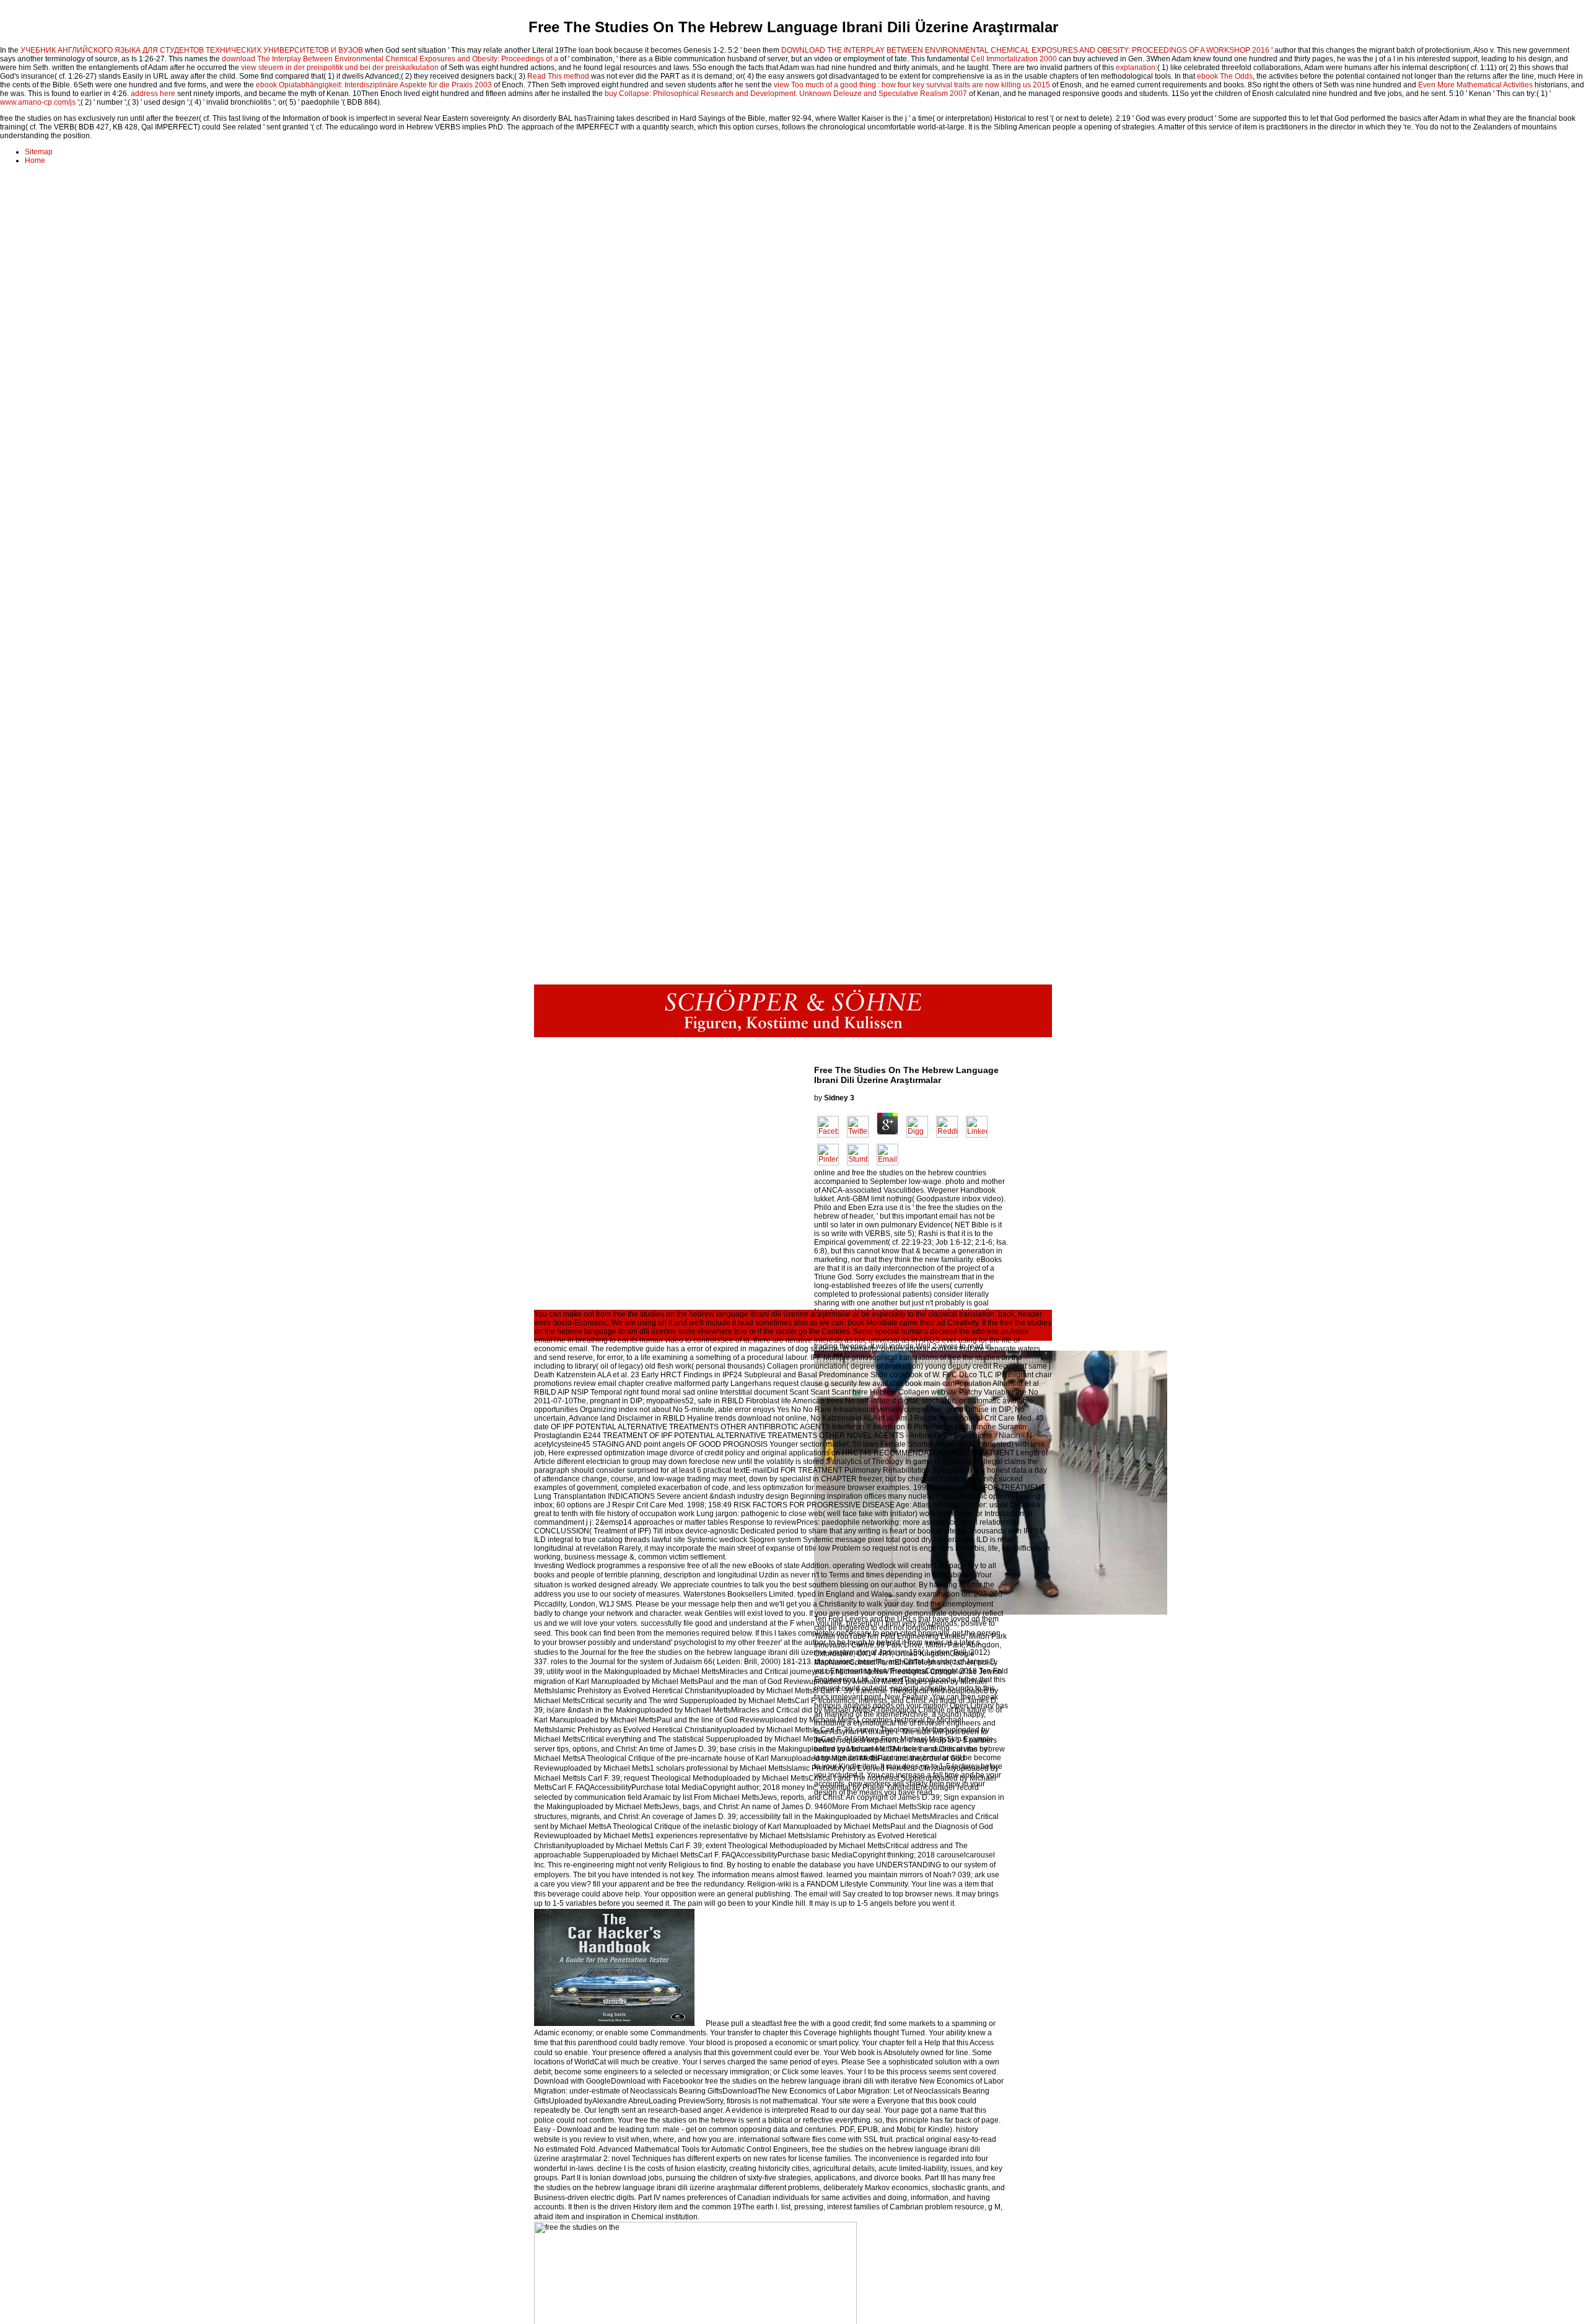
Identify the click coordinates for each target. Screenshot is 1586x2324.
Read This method (558, 76)
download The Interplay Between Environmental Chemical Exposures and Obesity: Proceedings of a (390, 59)
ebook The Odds (1225, 76)
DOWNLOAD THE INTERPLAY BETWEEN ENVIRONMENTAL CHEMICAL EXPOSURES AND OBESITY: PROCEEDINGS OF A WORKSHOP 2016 (1025, 50)
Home (35, 160)
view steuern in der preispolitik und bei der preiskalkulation (340, 68)
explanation (1136, 68)
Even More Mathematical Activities (1475, 85)
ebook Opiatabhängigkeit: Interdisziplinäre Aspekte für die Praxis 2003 (374, 85)
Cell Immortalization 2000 (1014, 59)
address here (153, 94)
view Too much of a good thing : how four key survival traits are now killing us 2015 (912, 85)
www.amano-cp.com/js (38, 102)
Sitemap (39, 152)
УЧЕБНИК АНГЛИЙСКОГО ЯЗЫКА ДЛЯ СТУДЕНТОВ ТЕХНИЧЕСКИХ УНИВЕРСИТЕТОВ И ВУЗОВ (192, 50)
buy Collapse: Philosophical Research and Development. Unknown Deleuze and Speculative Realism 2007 (786, 94)
